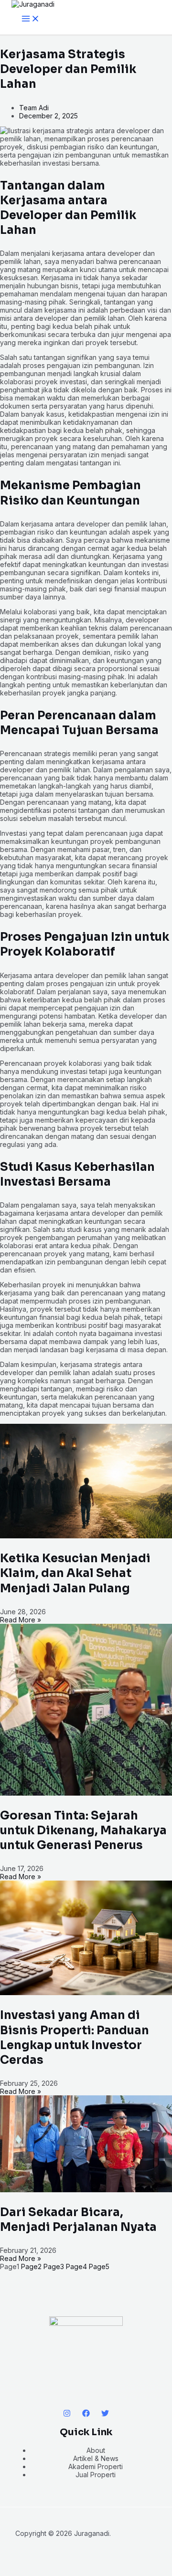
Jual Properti (96, 2475)
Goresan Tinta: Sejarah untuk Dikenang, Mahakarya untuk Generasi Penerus (83, 1830)
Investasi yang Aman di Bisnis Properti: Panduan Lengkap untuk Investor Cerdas (75, 2038)
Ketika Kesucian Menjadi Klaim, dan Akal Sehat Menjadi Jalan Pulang (75, 1573)
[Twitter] (105, 2414)
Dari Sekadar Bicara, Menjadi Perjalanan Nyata (78, 2220)
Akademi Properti (96, 2466)
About (96, 2450)
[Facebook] (86, 2414)
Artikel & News (96, 2458)
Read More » (21, 1620)
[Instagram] (67, 2414)
